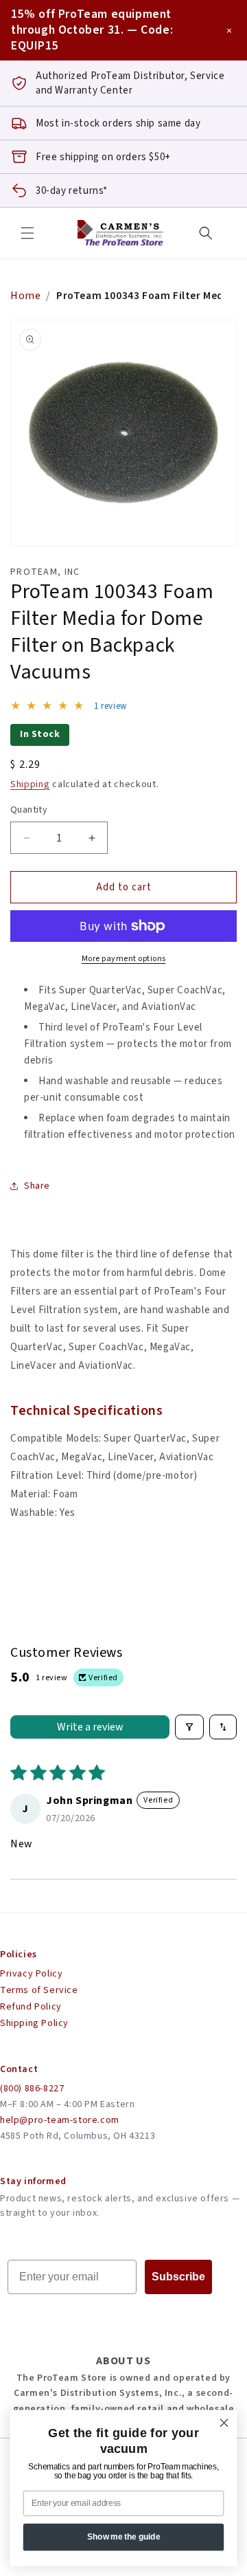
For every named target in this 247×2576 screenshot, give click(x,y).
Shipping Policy (34, 2023)
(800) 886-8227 (32, 2089)
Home (25, 296)
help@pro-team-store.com (60, 2120)
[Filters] (189, 1727)
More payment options (124, 959)
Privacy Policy (31, 1974)
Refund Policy (31, 2007)
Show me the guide (124, 2537)
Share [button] (37, 1186)
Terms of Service (39, 1990)
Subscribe (178, 2277)
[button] (27, 233)
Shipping (30, 784)
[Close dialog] (224, 2423)
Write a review (90, 1727)
